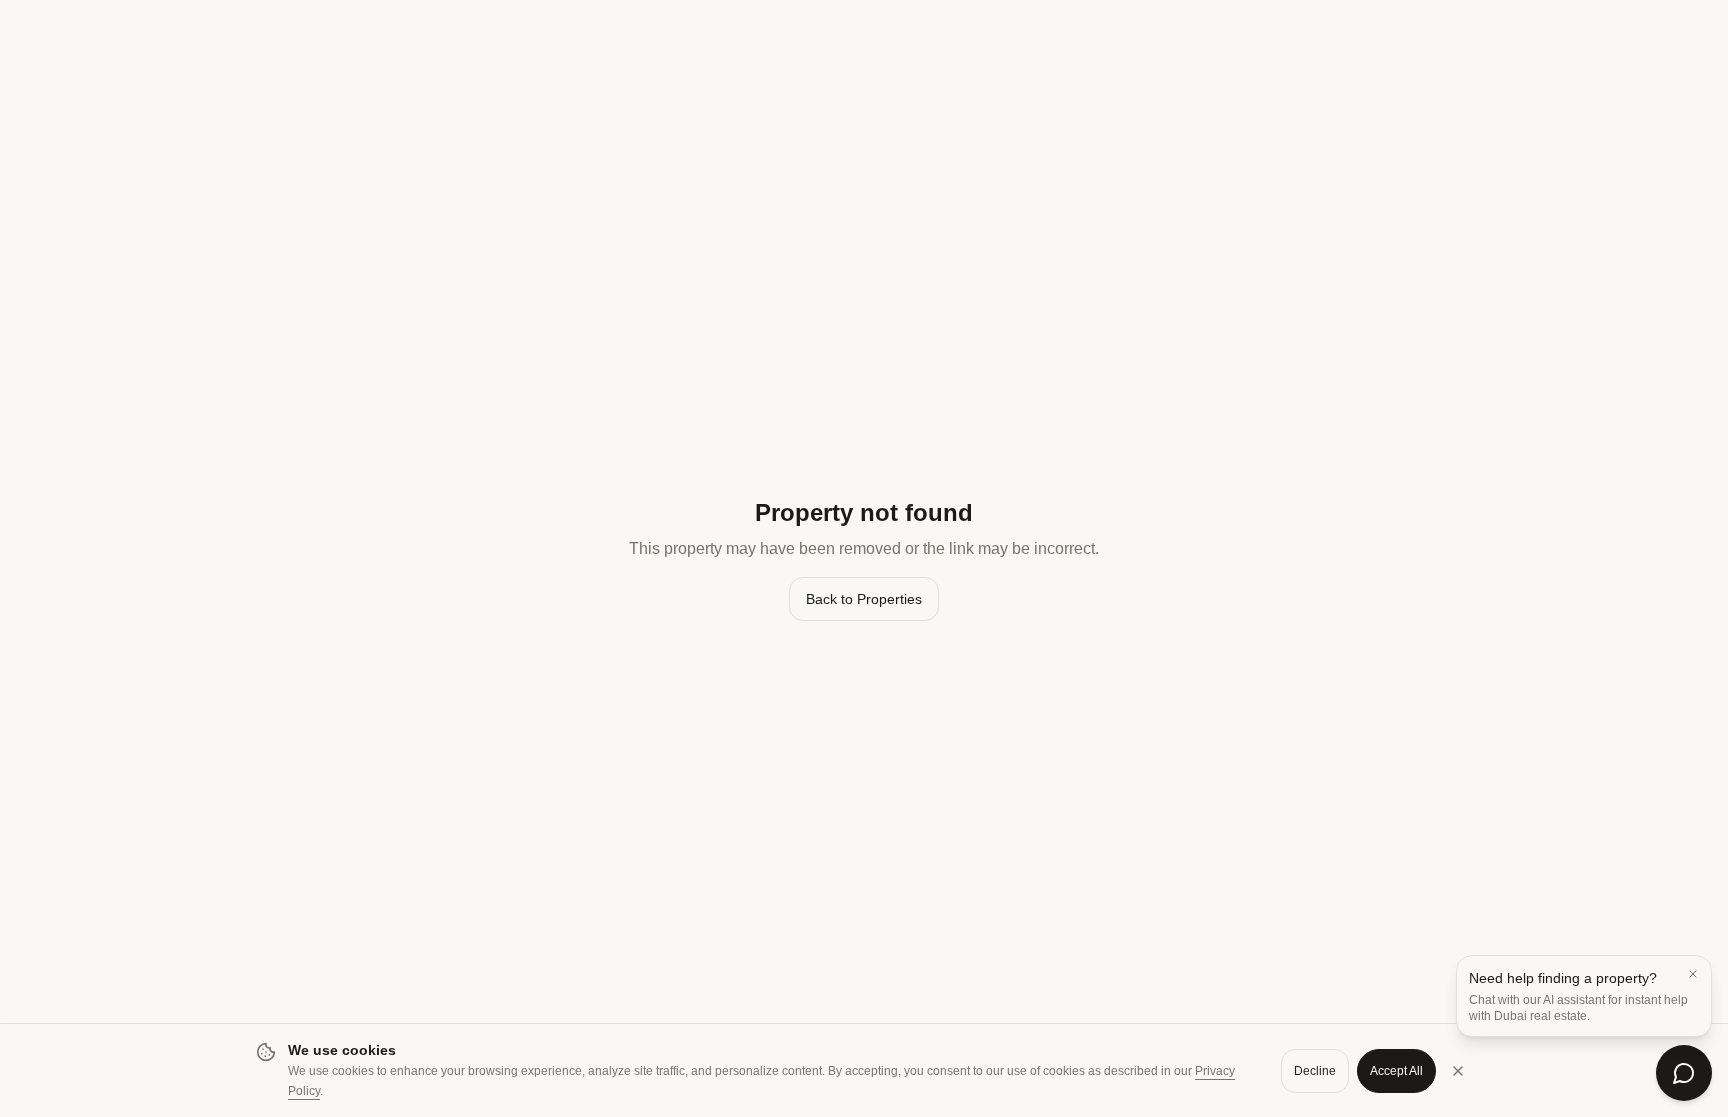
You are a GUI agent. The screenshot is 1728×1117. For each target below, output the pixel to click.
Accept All (1396, 1071)
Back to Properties (864, 599)
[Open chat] (1684, 1073)
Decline (1315, 1071)
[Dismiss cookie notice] (1458, 1071)
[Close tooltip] (1693, 974)
